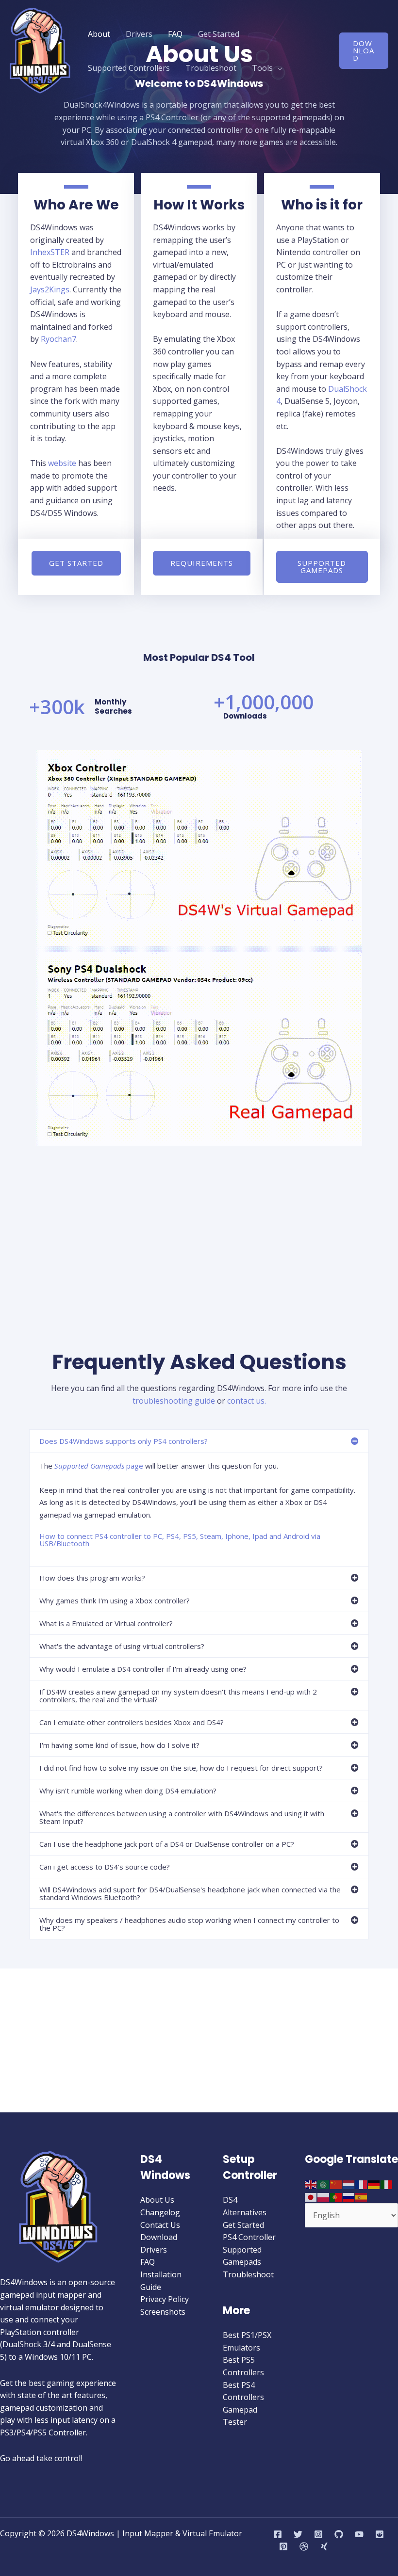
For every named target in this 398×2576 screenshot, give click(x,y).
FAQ (175, 34)
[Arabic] (324, 2184)
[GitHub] (339, 2534)
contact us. (247, 1401)
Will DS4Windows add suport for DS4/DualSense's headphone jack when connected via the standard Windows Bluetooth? (190, 1893)
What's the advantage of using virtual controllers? (122, 1646)
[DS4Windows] (40, 50)
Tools (262, 68)
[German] (374, 2184)
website (62, 463)
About (99, 34)
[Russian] (349, 2196)
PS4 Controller (249, 2237)
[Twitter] (298, 2534)
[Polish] (324, 2196)
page (99, 1466)
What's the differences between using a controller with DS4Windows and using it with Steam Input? (182, 1817)
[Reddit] (380, 2534)
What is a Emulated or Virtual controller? (106, 1623)
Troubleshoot (211, 68)
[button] (364, 51)
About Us (157, 2200)
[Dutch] (349, 2184)
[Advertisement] (199, 174)
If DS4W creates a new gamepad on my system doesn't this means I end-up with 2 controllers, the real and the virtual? (178, 1696)
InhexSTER (50, 252)
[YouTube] (359, 2534)
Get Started (219, 34)
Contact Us (160, 2225)
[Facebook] (278, 2534)
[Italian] (387, 2184)
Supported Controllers (129, 68)
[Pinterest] (283, 2546)
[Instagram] (318, 2534)
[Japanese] (311, 2196)
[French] (362, 2184)
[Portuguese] (336, 2196)
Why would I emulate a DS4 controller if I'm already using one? (143, 1669)
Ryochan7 (58, 339)
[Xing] (324, 2546)
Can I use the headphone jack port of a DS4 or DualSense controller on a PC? (167, 1844)
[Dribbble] (304, 2546)
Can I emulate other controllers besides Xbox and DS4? (132, 1722)
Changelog (160, 2212)
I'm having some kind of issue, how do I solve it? (119, 1745)
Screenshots (163, 2312)
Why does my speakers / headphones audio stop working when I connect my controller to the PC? (189, 1924)
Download (159, 2237)
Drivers (139, 34)
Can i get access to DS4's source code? (105, 1867)
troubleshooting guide (174, 1401)
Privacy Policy (165, 2299)
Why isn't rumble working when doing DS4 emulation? (128, 1791)
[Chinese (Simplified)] (336, 2184)
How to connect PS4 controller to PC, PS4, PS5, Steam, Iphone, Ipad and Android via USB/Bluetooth (180, 1540)
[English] (311, 2184)
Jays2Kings (50, 289)
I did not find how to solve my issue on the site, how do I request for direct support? (181, 1768)
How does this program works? (92, 1578)
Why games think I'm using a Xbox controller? (115, 1600)
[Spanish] (362, 2196)
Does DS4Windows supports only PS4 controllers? (124, 1441)
